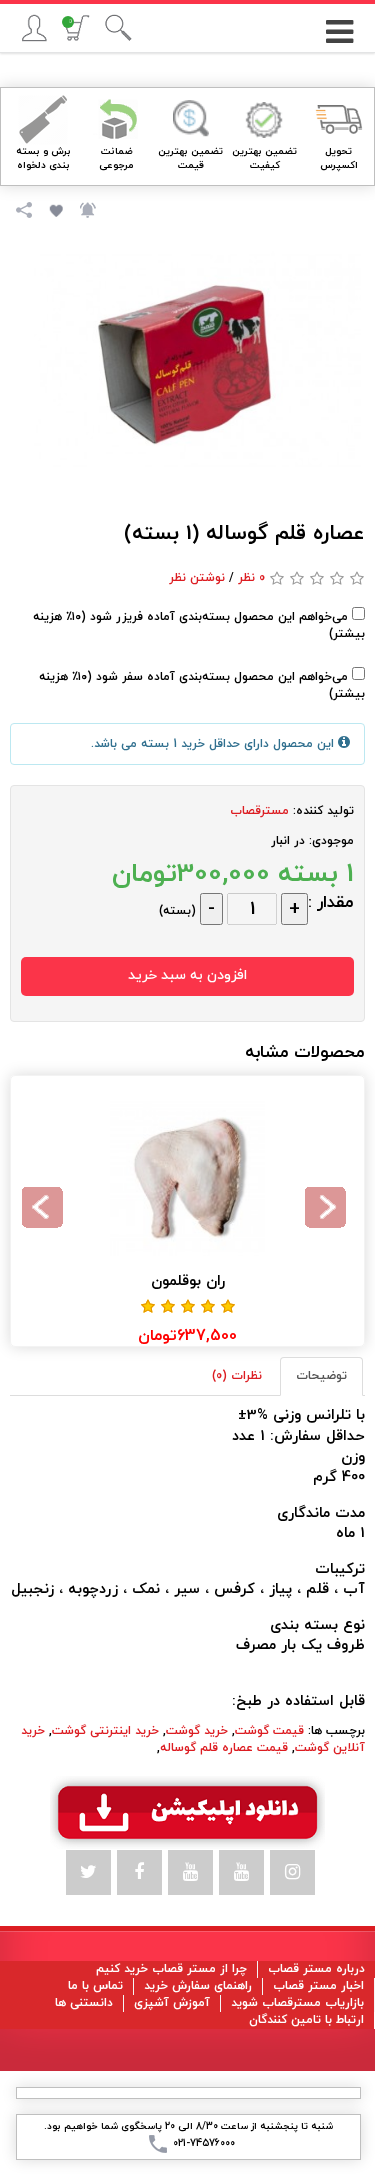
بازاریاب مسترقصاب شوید (297, 2003)
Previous (329, 1211)
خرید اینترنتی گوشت (105, 1731)
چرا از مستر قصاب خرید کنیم (171, 1969)
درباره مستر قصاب (316, 1969)
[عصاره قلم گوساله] (197, 359)
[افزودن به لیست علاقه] (54, 209)
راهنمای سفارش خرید (198, 1986)
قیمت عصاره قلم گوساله (224, 1748)
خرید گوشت (197, 1731)
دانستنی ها (84, 2003)
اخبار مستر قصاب (318, 1986)
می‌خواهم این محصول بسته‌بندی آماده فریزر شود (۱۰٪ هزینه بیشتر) (199, 625)
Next (46, 1211)
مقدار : (331, 903)
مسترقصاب (259, 811)
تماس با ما (95, 1986)
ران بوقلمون (188, 1281)
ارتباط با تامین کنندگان (306, 2020)
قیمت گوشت (269, 1731)
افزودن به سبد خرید (187, 975)
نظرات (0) (237, 1376)
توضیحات (321, 1376)
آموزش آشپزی (172, 2003)
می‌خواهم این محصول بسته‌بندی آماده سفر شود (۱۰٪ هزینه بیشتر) (202, 685)
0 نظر (251, 578)
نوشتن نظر (197, 578)
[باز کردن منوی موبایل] (339, 25)
